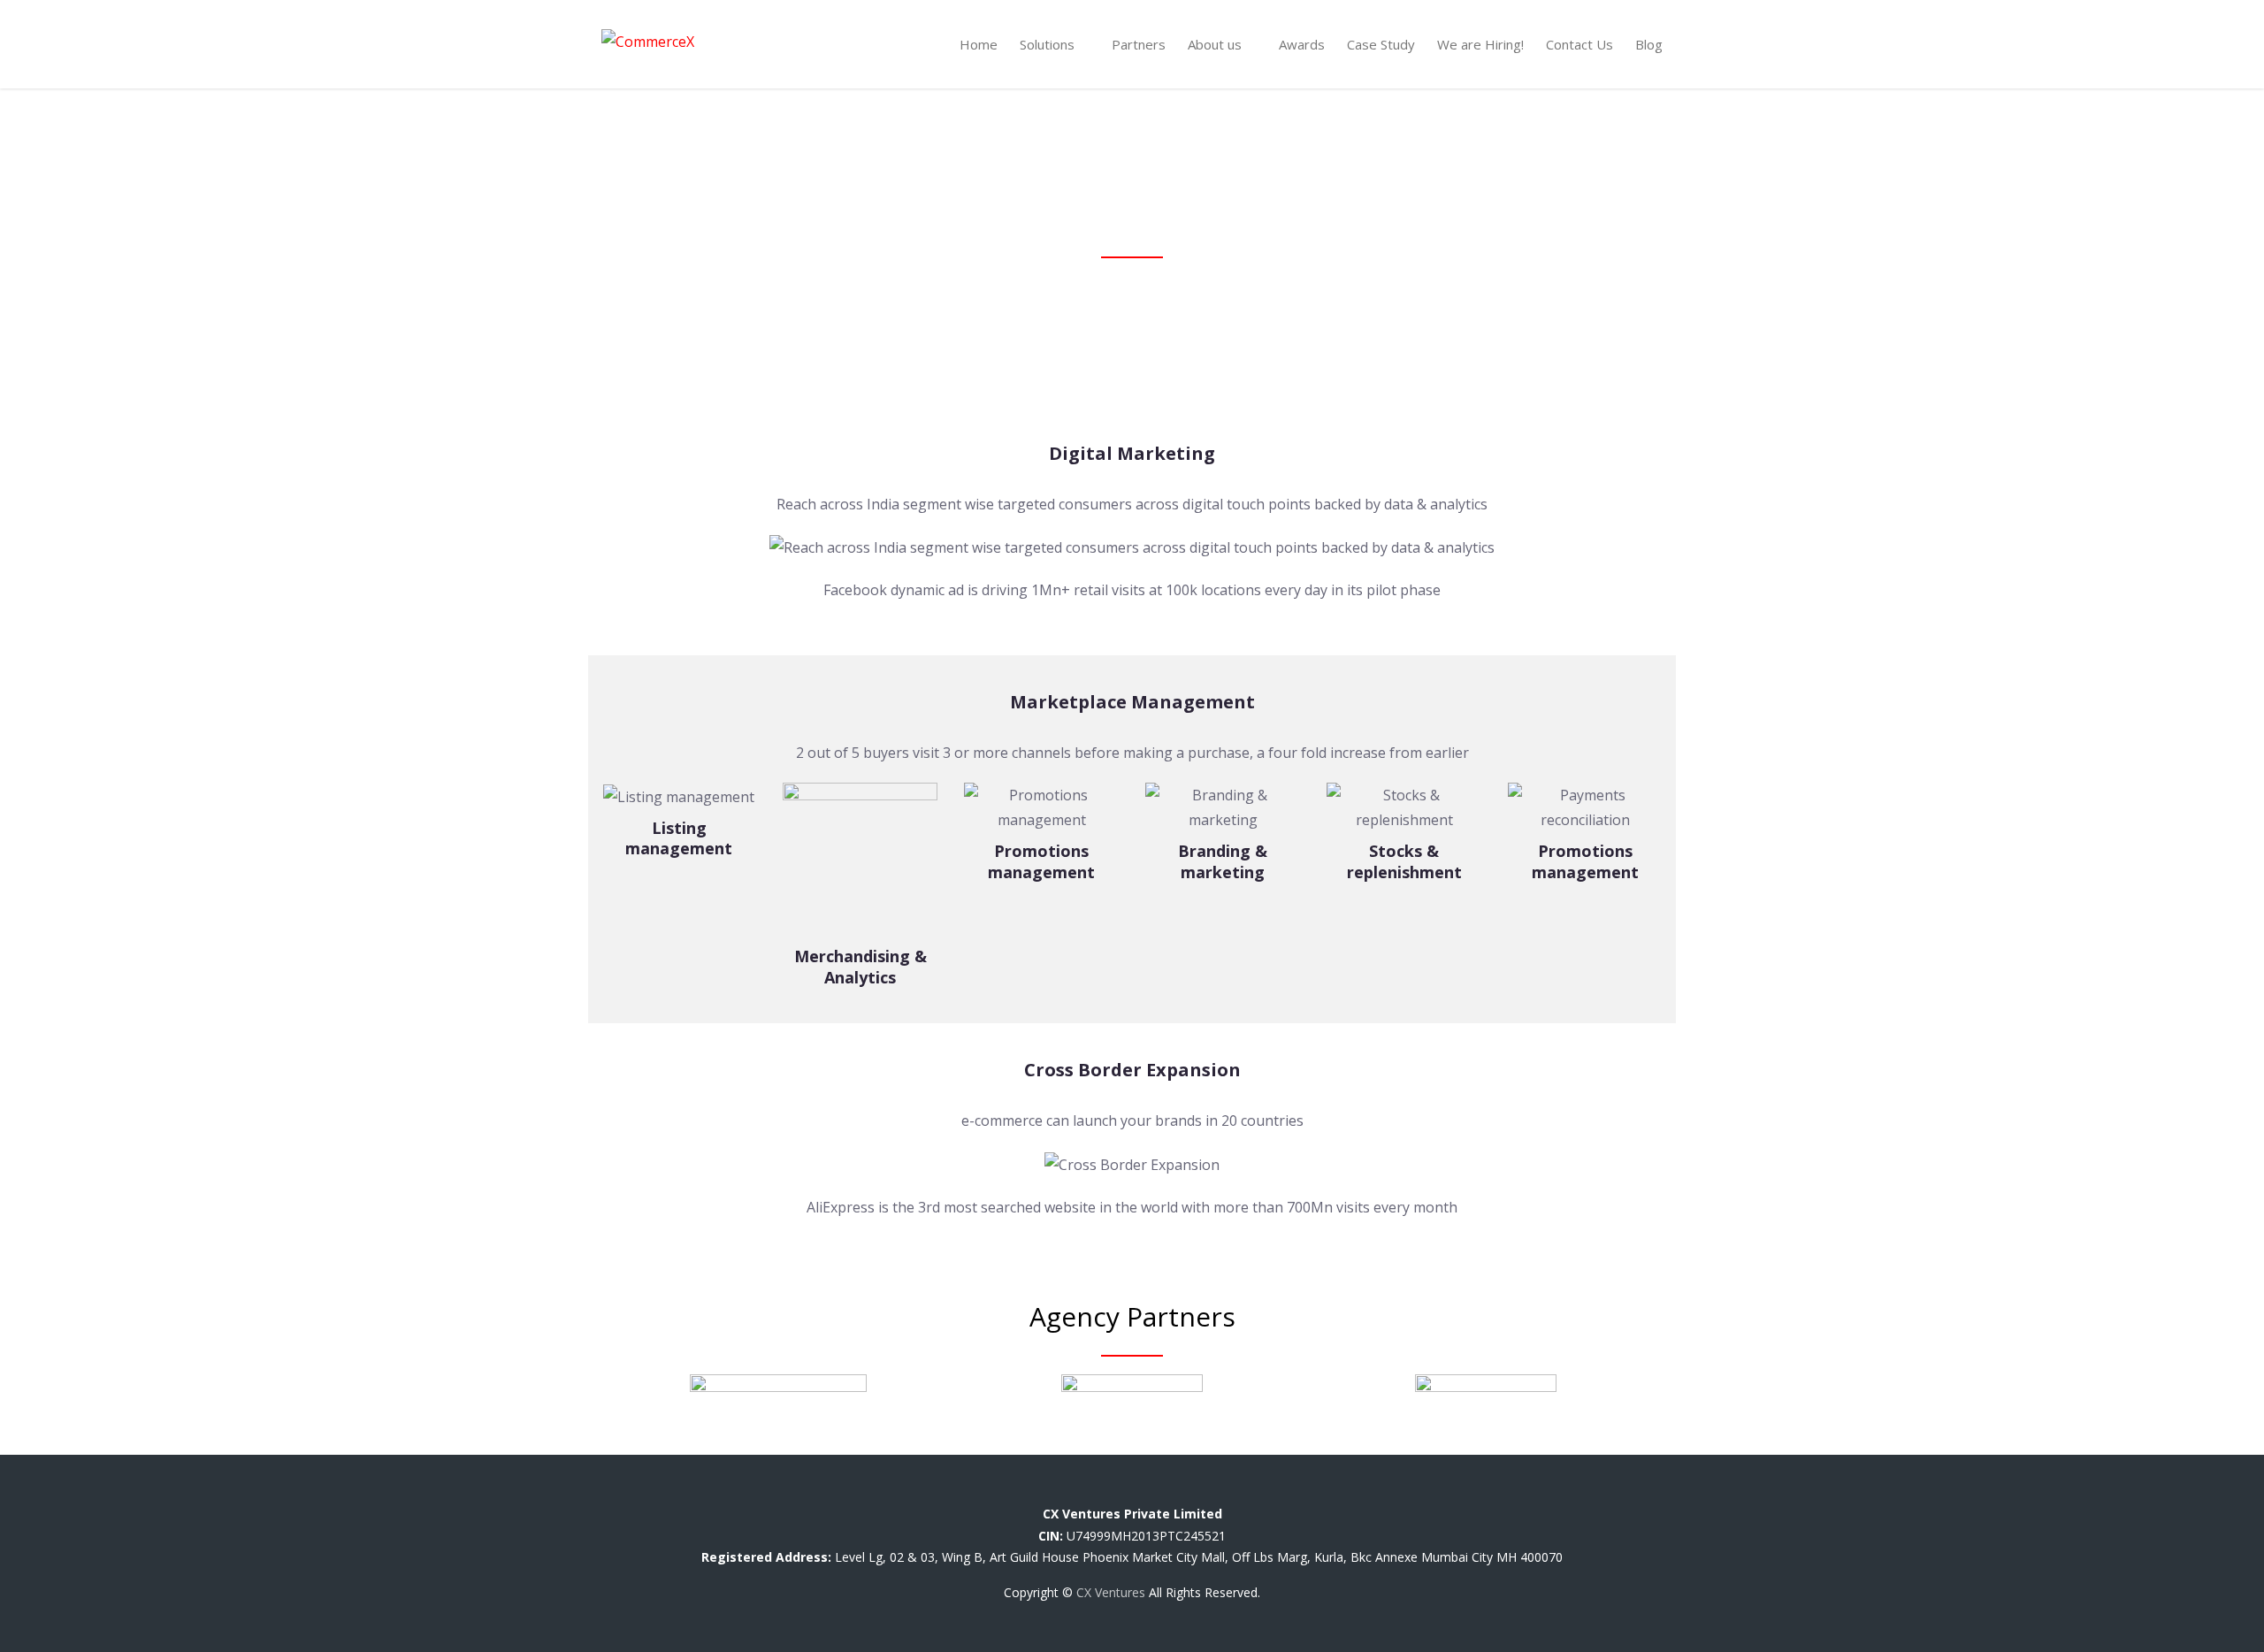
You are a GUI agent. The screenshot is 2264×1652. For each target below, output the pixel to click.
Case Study (1381, 44)
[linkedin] (1146, 1491)
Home (979, 44)
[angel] (1216, 1491)
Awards (1302, 44)
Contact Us (1579, 44)
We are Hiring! (1480, 44)
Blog (1649, 44)
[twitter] (1104, 1491)
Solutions (1047, 44)
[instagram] (1187, 1491)
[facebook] (1063, 1491)
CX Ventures (1111, 1592)
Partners (1139, 44)
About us (1215, 44)
